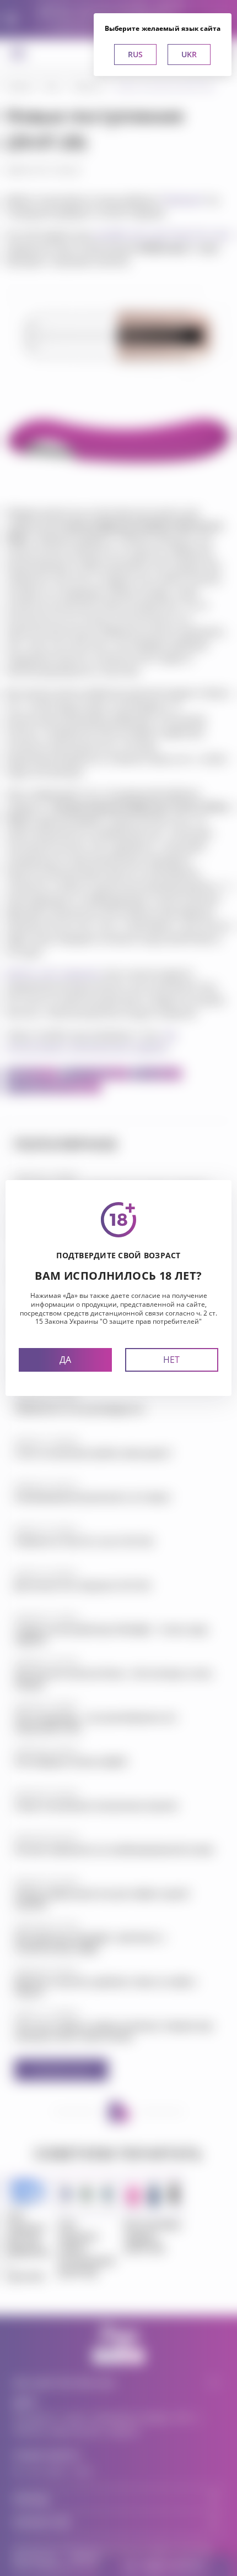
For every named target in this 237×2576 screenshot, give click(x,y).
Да (65, 1360)
